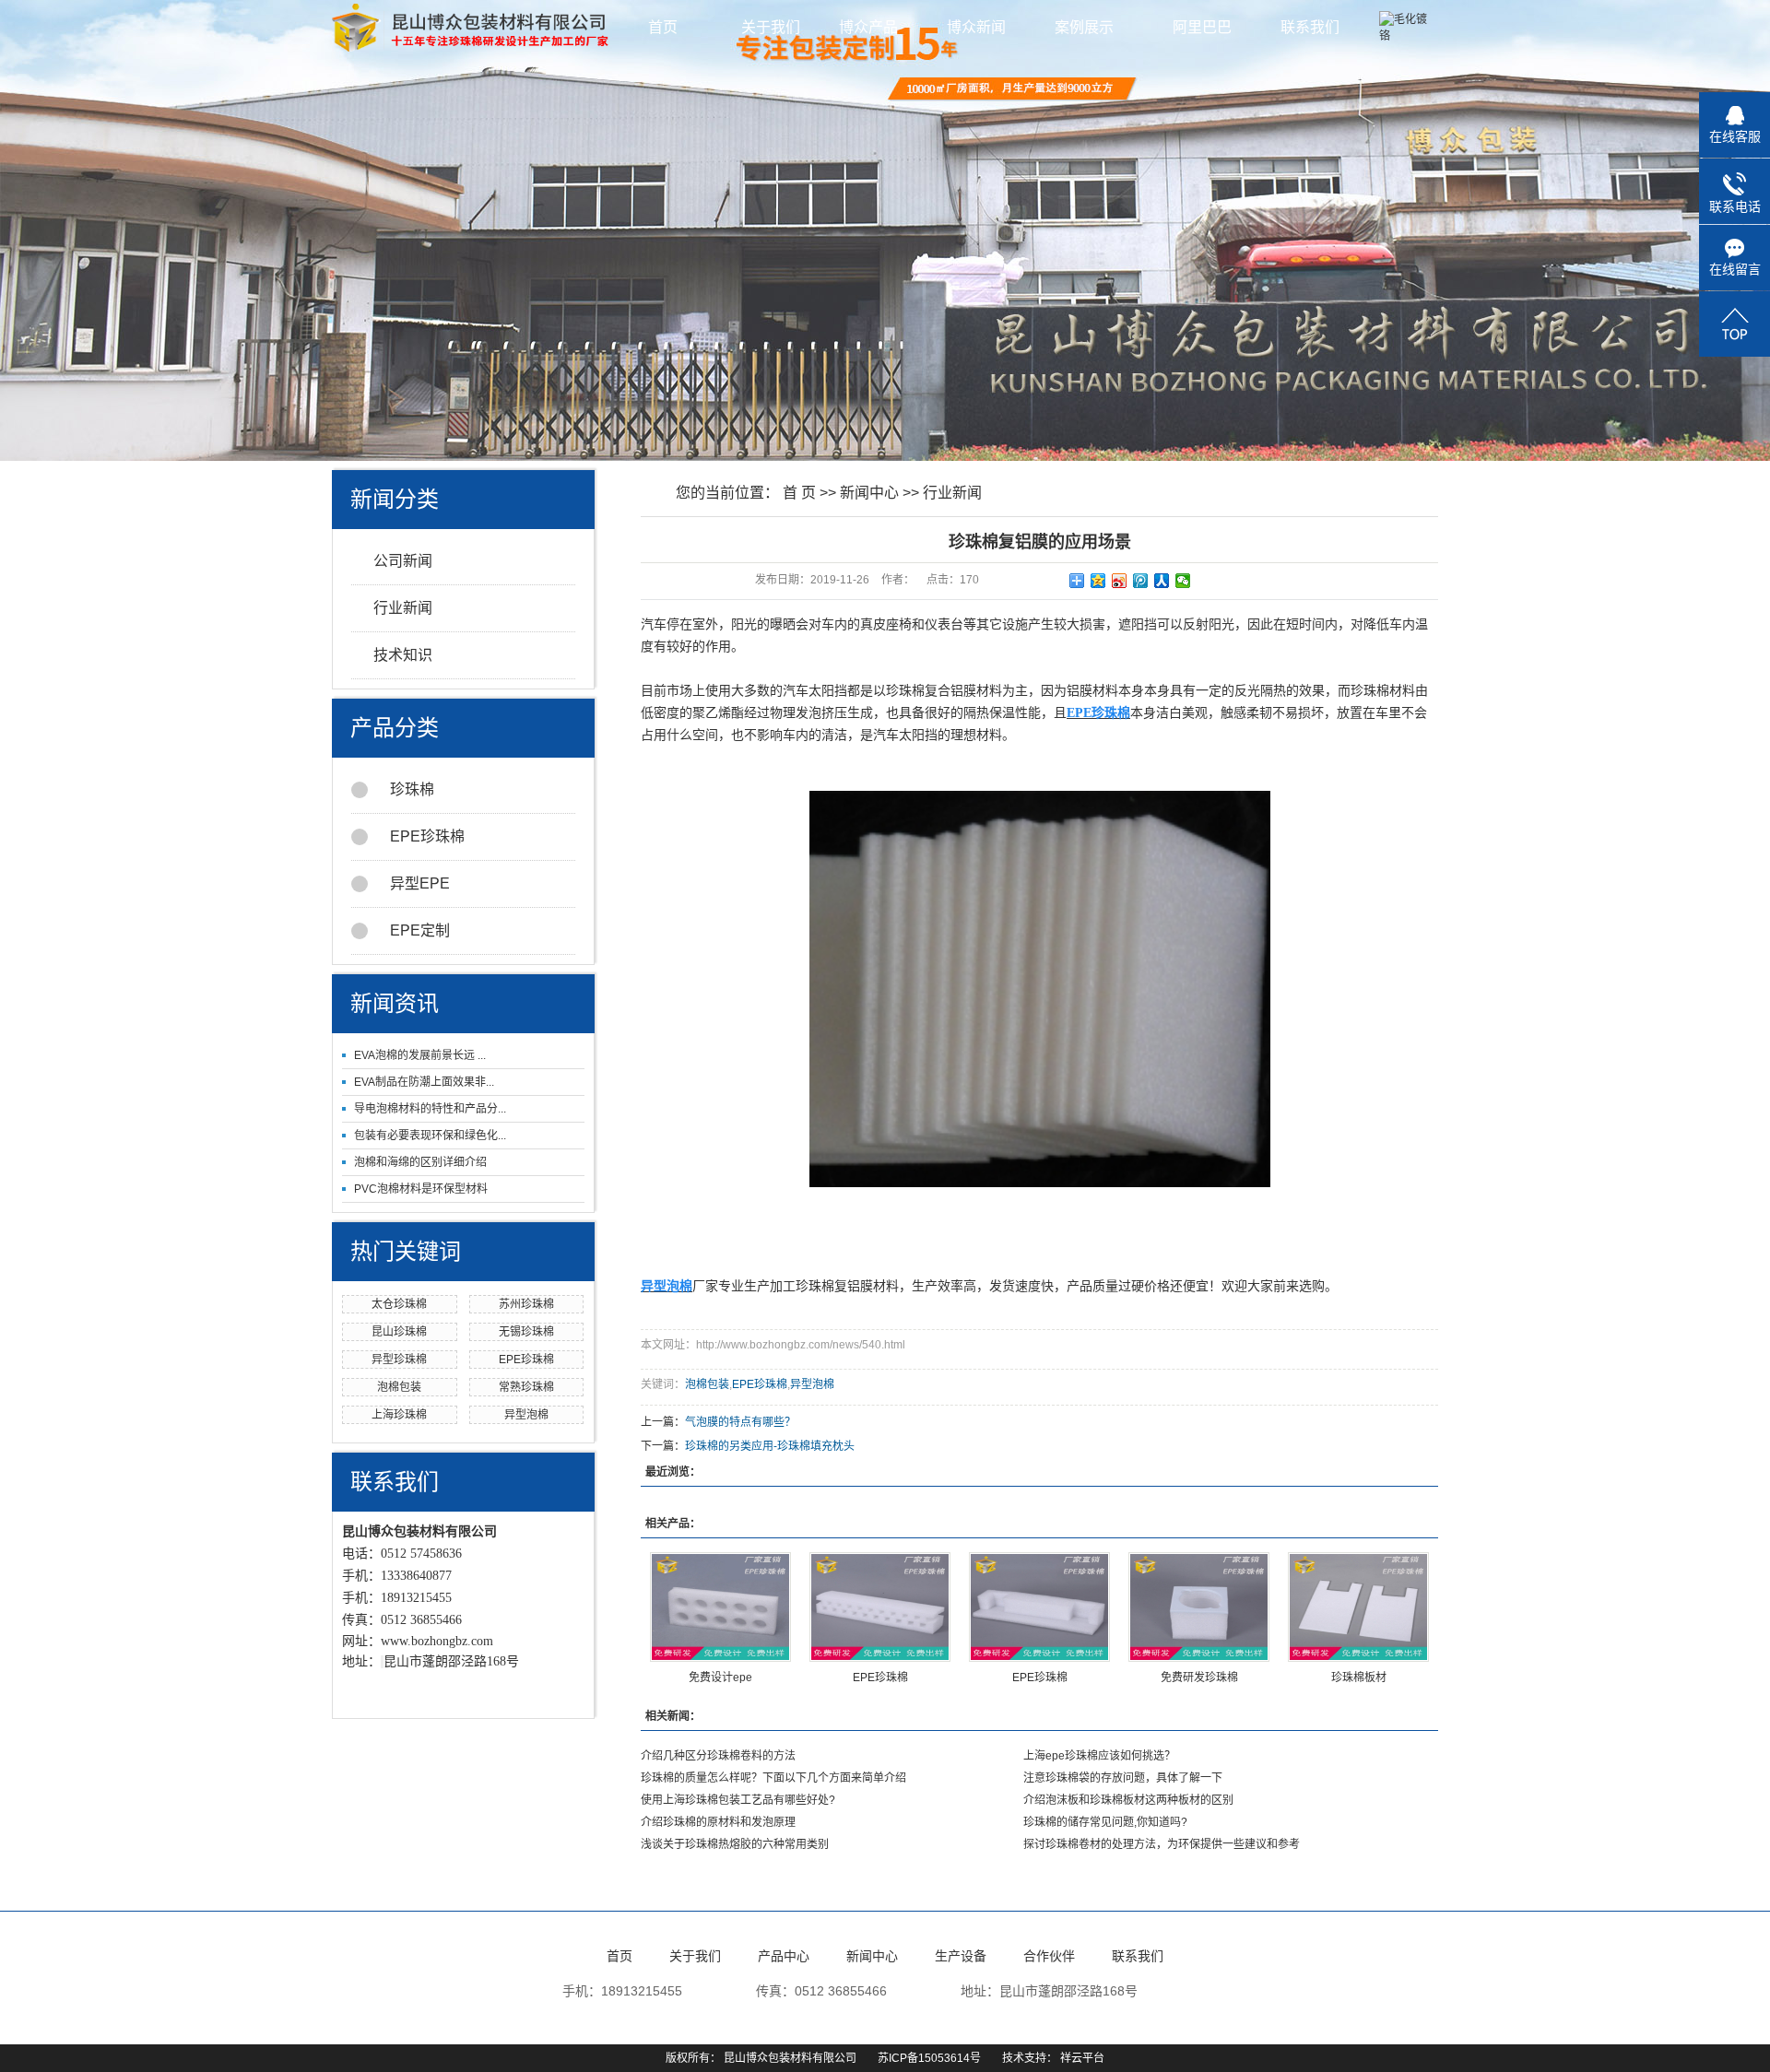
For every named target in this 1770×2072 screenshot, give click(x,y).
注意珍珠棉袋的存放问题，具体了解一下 (1123, 1778)
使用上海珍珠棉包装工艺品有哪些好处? (738, 1800)
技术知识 (403, 655)
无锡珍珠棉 (526, 1332)
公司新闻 (403, 561)
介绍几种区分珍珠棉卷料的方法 (718, 1756)
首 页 (799, 493)
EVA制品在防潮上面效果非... (424, 1082)
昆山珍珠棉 (399, 1332)
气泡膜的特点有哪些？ (740, 1422)
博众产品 (870, 27)
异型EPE (420, 883)
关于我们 (771, 27)
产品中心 (784, 1956)
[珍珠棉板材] (1358, 1607)
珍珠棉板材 (1359, 1678)
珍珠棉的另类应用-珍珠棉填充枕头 (770, 1446)
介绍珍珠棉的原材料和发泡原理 (718, 1822)
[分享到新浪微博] (1120, 581)
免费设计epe (720, 1678)
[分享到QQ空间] (1098, 581)
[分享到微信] (1183, 581)
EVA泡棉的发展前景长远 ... (420, 1055)
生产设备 (961, 1956)
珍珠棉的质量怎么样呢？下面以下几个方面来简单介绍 (773, 1778)
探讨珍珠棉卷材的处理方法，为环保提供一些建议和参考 (1162, 1844)
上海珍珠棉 (399, 1415)
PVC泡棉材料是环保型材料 (421, 1189)
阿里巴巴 (1202, 27)
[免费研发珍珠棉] (1199, 1607)
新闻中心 (869, 493)
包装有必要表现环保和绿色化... (430, 1136)
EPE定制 (420, 930)
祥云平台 (1082, 2058)
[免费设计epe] (720, 1607)
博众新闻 (978, 27)
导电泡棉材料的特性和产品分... (430, 1109)
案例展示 (1086, 27)
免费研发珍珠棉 (1199, 1678)
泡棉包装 (399, 1387)
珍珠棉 (412, 789)
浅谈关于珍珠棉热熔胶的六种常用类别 (735, 1844)
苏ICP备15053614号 (929, 2058)
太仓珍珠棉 (399, 1304)
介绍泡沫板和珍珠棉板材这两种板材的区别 (1128, 1800)
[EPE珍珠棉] (880, 1607)
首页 (663, 27)
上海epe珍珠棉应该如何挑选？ (1099, 1756)
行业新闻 (403, 608)
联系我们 (1310, 27)
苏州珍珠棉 (526, 1304)
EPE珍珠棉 (427, 836)
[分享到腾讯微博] (1141, 581)
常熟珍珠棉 (526, 1387)
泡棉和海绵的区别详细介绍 (420, 1162)
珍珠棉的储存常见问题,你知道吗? (1105, 1822)
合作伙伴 (1049, 1956)
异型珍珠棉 (399, 1360)
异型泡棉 (526, 1415)
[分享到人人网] (1162, 581)
